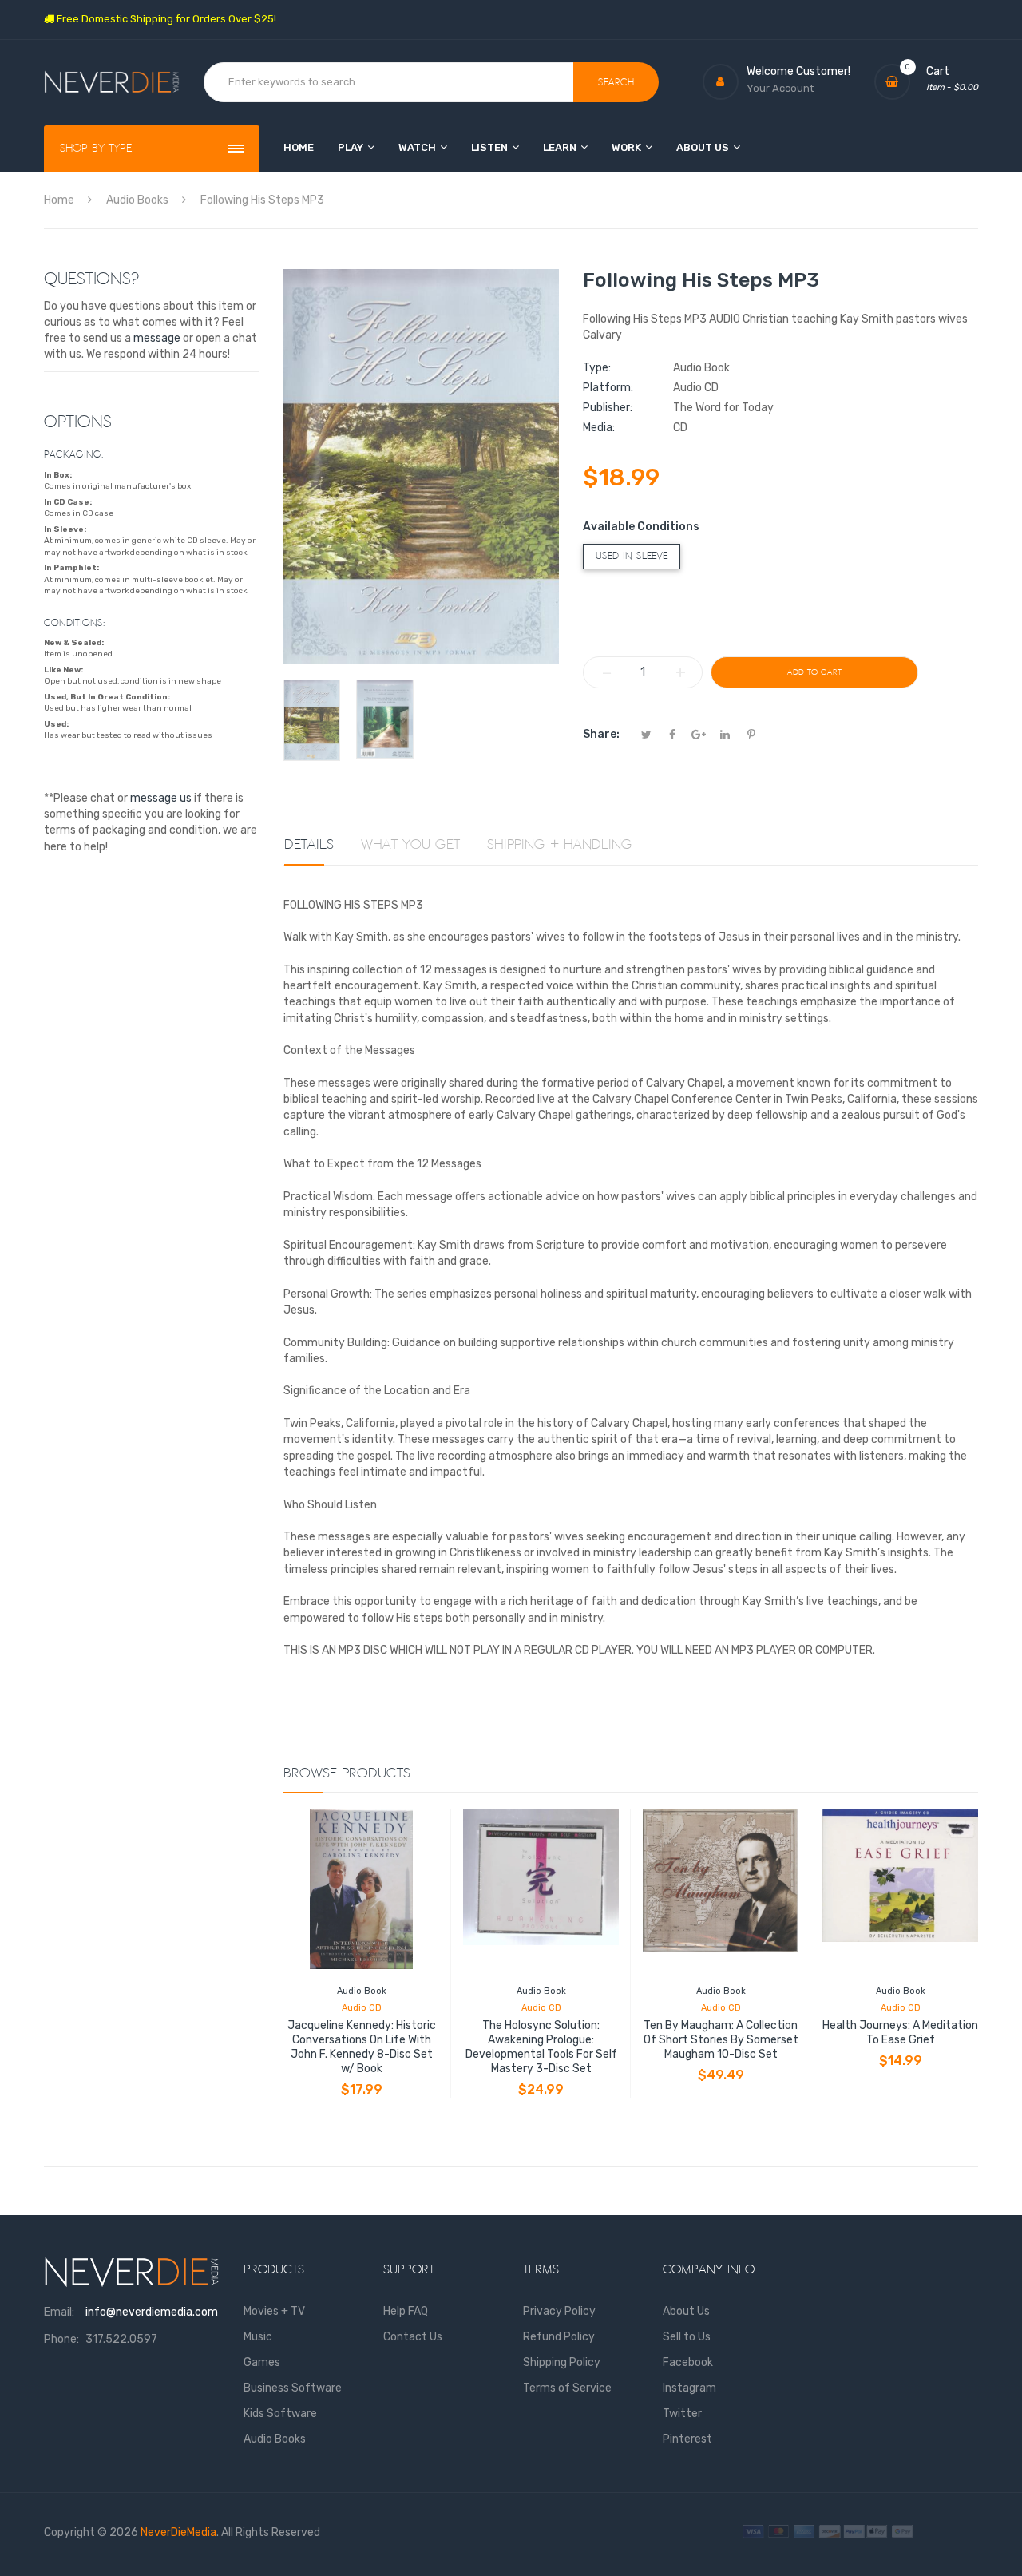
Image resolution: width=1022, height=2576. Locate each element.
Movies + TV (274, 2311)
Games (262, 2362)
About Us (686, 2311)
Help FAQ (406, 2311)
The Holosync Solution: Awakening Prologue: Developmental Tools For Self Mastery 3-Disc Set (541, 2047)
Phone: (61, 2339)
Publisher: (608, 408)
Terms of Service (567, 2388)
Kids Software (280, 2414)
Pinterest (687, 2439)
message (157, 338)
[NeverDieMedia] (112, 83)
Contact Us (413, 2337)
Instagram (689, 2388)
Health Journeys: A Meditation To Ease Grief (900, 2033)
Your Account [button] (780, 88)
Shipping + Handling (560, 845)
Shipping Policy (562, 2362)
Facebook (688, 2362)
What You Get (410, 845)
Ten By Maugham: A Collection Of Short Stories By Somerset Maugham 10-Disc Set (721, 2040)
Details (309, 845)
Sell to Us (687, 2337)
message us (161, 798)
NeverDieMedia (178, 2532)
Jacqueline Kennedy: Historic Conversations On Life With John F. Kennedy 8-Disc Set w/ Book (362, 2047)
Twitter (682, 2414)
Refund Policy (559, 2337)
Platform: (608, 388)
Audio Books (275, 2439)
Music (258, 2337)
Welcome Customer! (798, 71)
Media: (599, 428)
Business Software (293, 2388)
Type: (597, 368)
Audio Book (362, 1991)
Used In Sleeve (632, 556)
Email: (59, 2312)
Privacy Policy (559, 2311)
